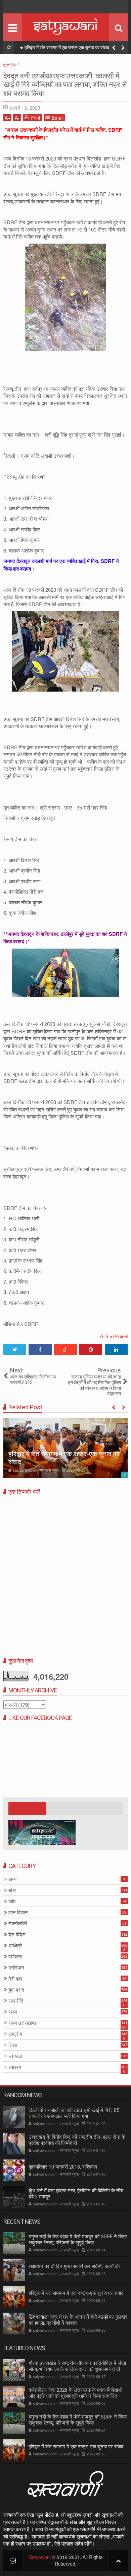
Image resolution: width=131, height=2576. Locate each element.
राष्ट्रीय (15, 2034)
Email (58, 118)
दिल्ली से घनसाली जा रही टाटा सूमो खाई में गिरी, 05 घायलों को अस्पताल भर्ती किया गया (74, 2113)
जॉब (12, 1901)
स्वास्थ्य (15, 2067)
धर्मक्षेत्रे (15, 1946)
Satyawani (40, 2557)
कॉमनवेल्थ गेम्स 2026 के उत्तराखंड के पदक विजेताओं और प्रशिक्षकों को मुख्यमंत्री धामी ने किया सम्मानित (75, 2393)
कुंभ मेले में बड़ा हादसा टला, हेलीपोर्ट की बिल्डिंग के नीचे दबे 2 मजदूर (76, 2194)
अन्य (12, 1879)
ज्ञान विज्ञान (18, 1912)
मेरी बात (15, 1979)
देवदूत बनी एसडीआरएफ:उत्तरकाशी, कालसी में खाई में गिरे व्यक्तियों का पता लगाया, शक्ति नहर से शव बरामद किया (65, 85)
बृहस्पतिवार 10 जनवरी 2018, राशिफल (63, 2167)
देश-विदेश (17, 1935)
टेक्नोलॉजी (18, 1923)
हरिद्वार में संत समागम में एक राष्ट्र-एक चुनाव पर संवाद (67, 48)
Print (35, 118)
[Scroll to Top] (118, 2560)
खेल (12, 1890)
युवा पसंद (16, 1990)
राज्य (13, 2012)
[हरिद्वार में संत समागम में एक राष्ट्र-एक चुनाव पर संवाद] (65, 1448)
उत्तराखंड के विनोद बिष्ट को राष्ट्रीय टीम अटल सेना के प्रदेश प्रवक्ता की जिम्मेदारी (77, 2140)
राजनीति (16, 2001)
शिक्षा (13, 2045)
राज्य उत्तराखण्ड (114, 1336)
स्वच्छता (15, 2056)
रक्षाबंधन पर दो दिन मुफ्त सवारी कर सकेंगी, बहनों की (74, 2266)
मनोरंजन (16, 1968)
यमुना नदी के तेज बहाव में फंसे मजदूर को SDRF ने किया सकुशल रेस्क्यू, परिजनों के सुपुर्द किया (78, 2240)
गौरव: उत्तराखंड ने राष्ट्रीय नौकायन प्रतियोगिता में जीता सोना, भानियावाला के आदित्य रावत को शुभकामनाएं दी (77, 2366)
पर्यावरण (15, 1957)
